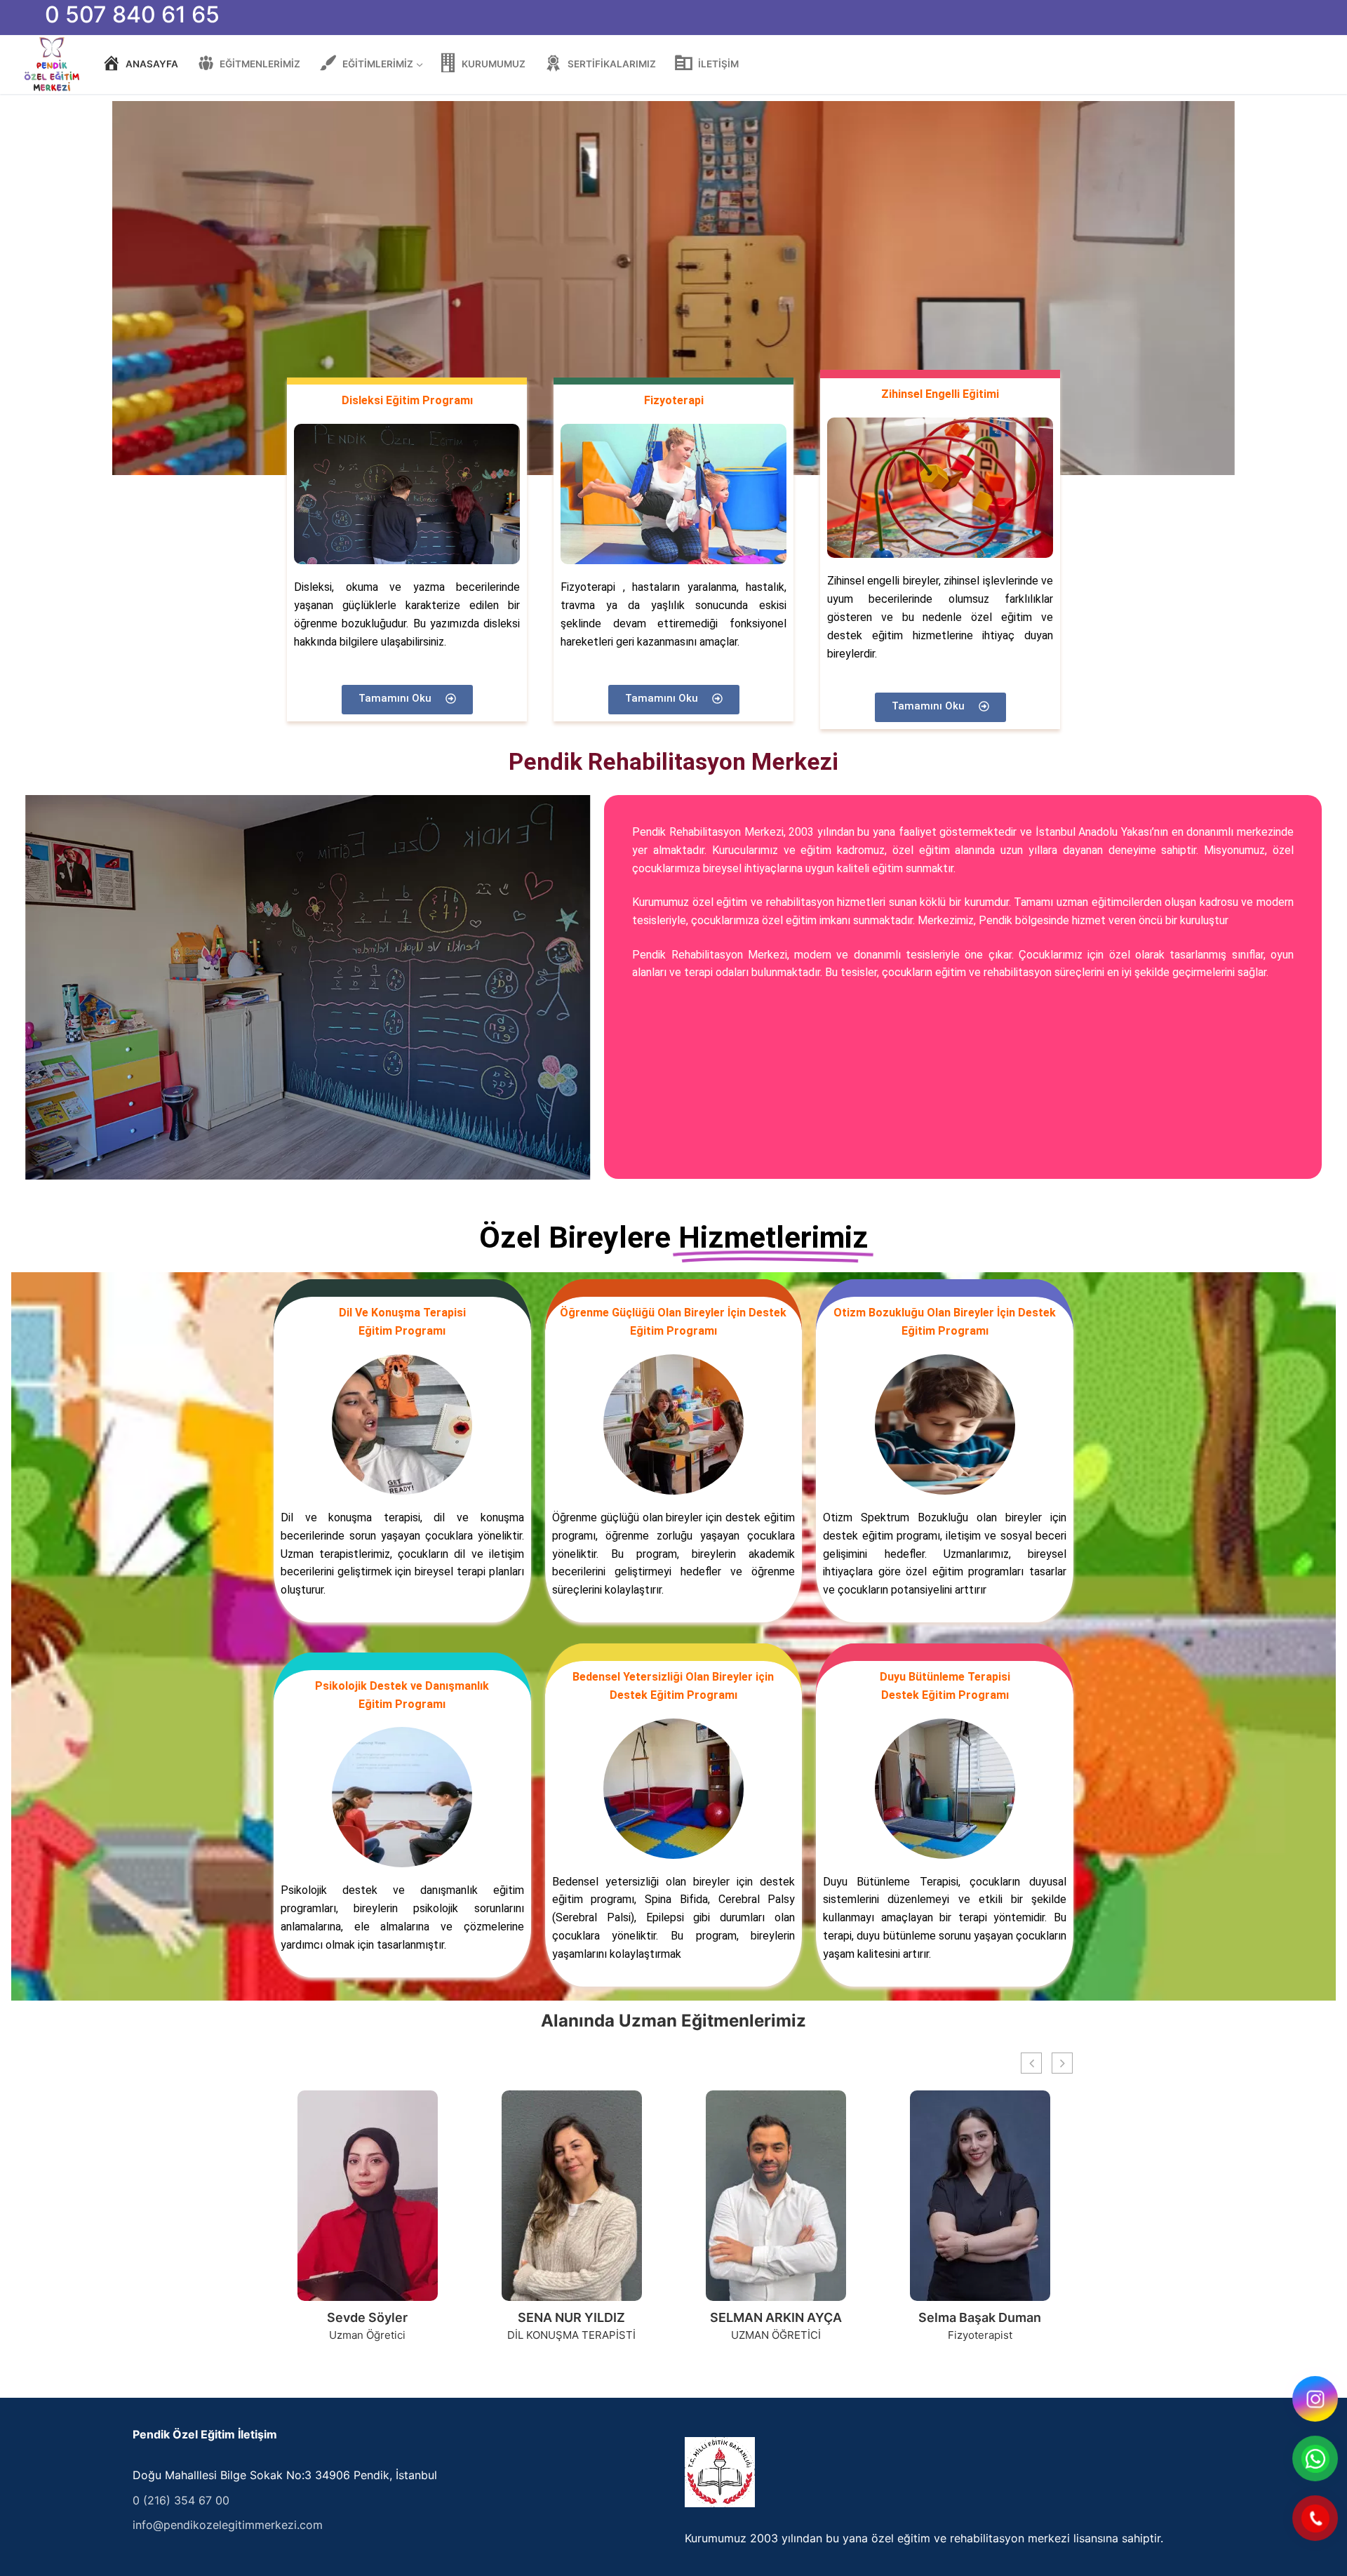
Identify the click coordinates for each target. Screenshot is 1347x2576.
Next (1188, 288)
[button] (1062, 2063)
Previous (159, 288)
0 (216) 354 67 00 (181, 2500)
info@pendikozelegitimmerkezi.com (228, 2525)
